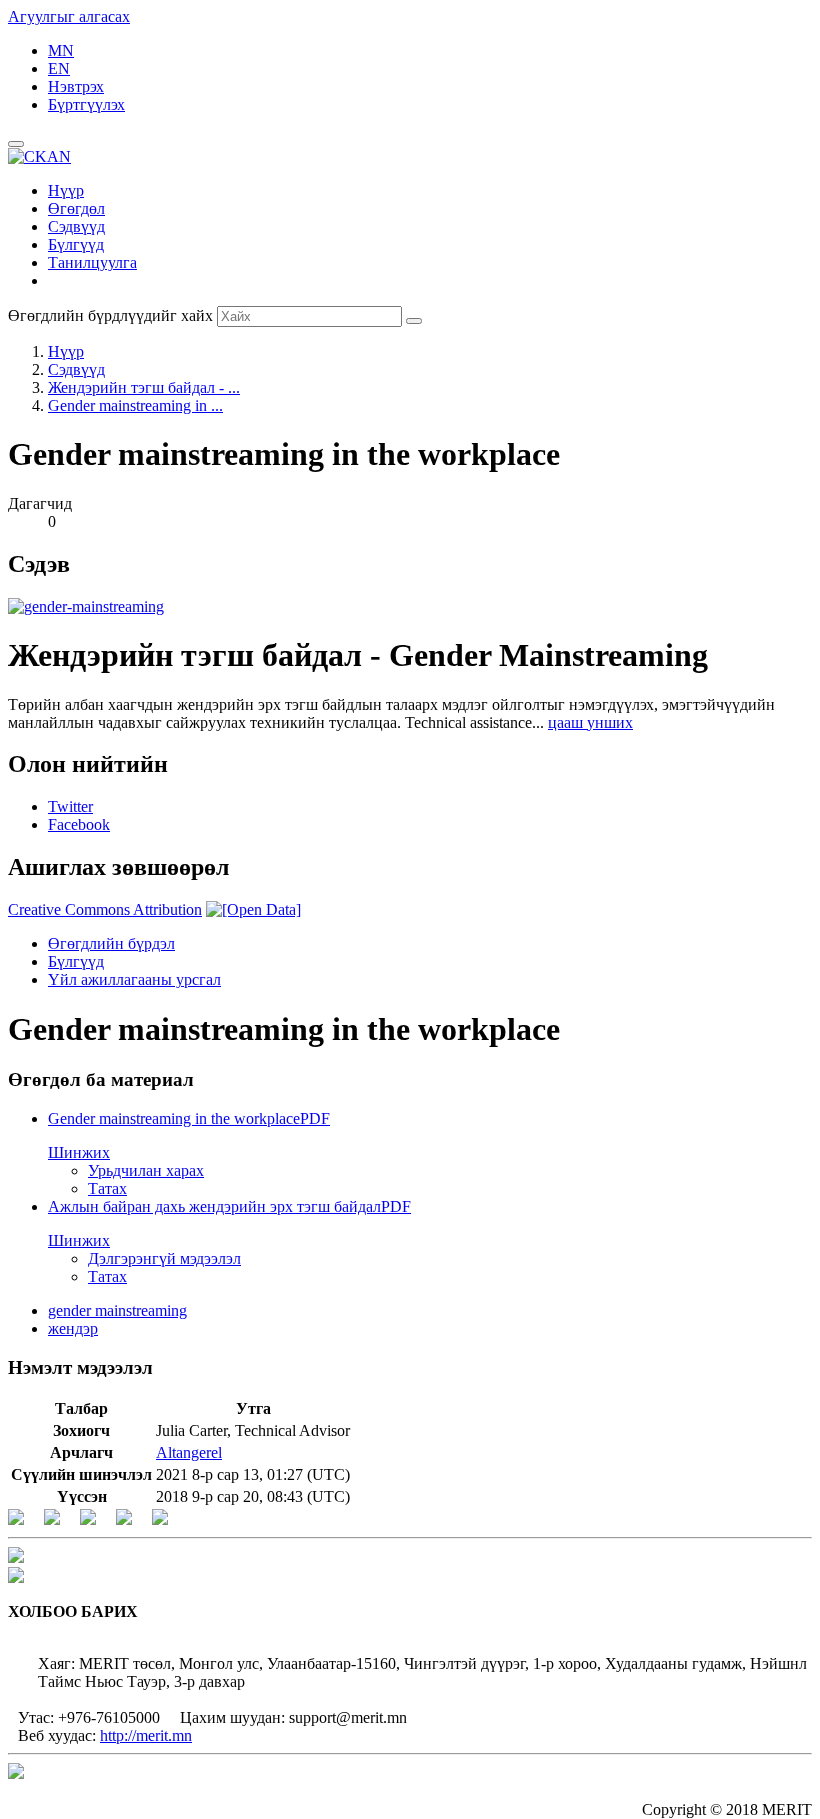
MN (61, 50)
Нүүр (66, 190)
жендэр (73, 1328)
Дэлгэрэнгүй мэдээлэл (164, 1258)
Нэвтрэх (76, 86)
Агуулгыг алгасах (69, 16)
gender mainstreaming (117, 1310)
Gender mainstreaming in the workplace (189, 1118)
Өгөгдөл (76, 208)
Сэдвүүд (76, 226)
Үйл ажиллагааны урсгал (134, 979)
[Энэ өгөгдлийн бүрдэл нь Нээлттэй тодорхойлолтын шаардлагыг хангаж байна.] (253, 909)
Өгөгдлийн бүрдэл (111, 943)
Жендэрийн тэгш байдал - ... (144, 387)
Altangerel (189, 1452)
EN (59, 68)
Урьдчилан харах (146, 1170)
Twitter (70, 806)
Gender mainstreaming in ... (135, 405)
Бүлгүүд (76, 244)
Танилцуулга (92, 262)
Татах (107, 1188)
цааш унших (590, 722)
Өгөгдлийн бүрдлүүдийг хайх (110, 315)
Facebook (79, 824)
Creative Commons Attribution (105, 909)
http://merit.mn (146, 1735)
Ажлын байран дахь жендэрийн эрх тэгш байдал (229, 1206)
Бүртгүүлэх (86, 104)
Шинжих (79, 1152)
